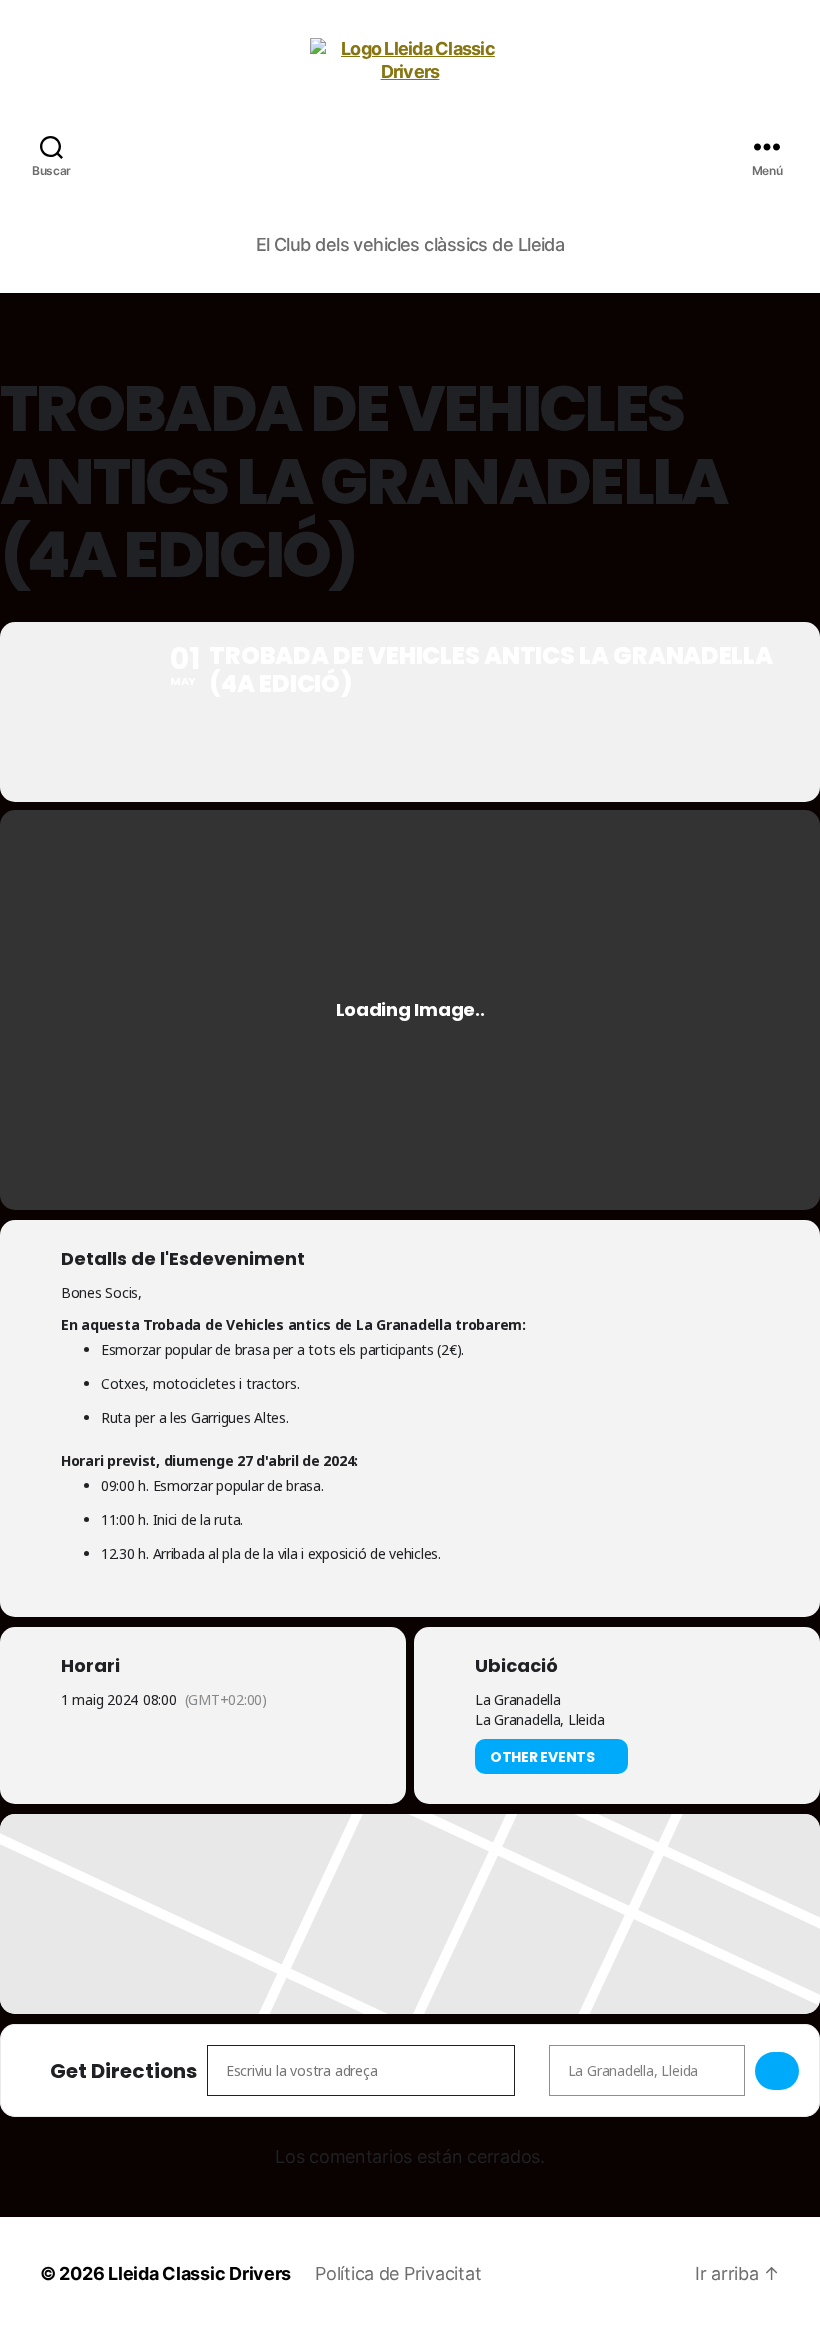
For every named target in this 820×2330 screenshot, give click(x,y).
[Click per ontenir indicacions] (777, 2071)
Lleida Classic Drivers (199, 2273)
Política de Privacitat (398, 2273)
